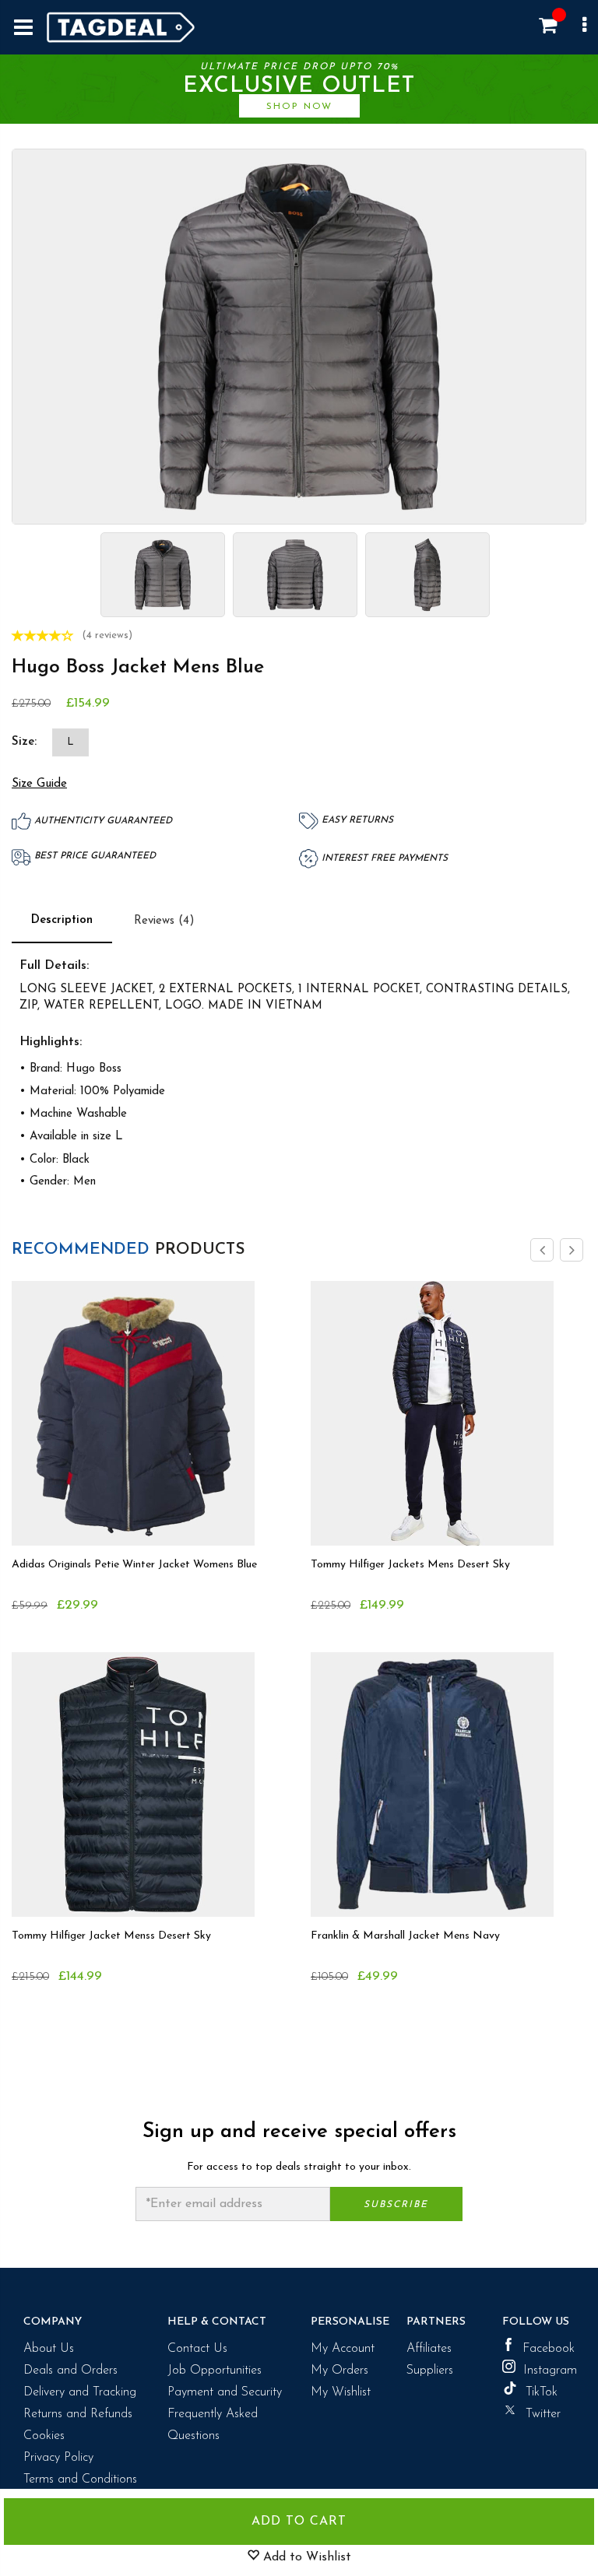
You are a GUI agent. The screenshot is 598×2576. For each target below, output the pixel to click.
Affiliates (429, 2349)
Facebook (549, 2349)
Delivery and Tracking (80, 2392)
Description (62, 920)
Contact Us (197, 2349)
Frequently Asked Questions (213, 2425)
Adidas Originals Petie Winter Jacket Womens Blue (134, 1565)
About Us (49, 2349)
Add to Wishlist (305, 2557)
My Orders (339, 2371)
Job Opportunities (215, 2371)
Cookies (44, 2436)
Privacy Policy (58, 2458)
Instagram (549, 2371)
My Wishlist (341, 2392)
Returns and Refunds (78, 2414)
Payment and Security (225, 2392)
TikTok (542, 2392)
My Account (343, 2349)
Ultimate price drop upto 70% (299, 87)
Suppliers (430, 2371)
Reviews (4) (164, 921)
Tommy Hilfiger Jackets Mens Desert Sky (410, 1565)
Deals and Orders (70, 2371)
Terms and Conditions (80, 2479)
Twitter (543, 2414)
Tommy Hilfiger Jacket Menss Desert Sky (111, 1936)
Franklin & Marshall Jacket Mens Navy (405, 1936)
